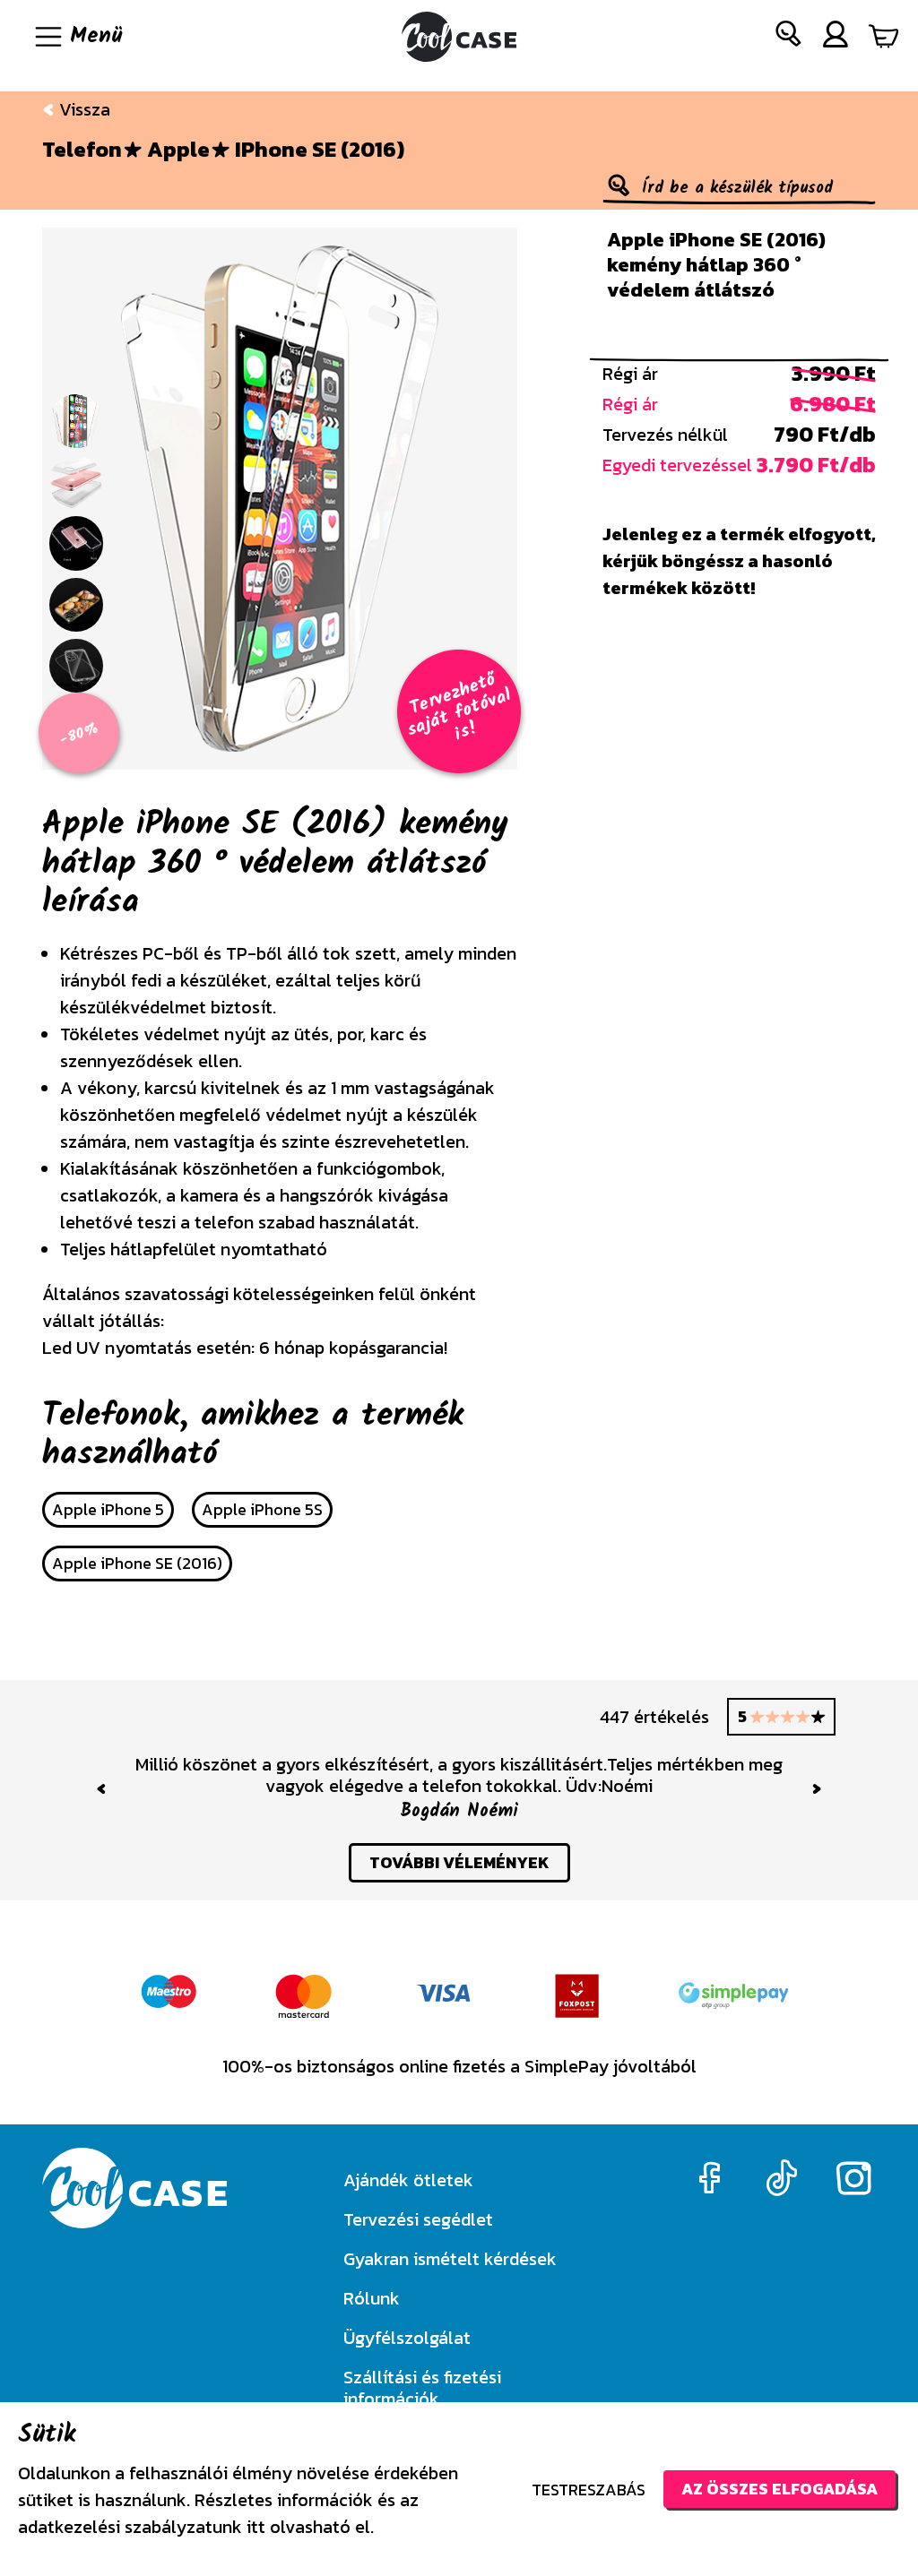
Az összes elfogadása (779, 2489)
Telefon (82, 150)
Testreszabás (589, 2490)
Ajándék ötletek (408, 2180)
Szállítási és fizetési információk (422, 2388)
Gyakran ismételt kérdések (450, 2259)
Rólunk (372, 2298)
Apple (178, 150)
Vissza (82, 109)
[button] (789, 37)
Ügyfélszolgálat (407, 2338)
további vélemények (459, 1862)
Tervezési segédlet (418, 2219)
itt (256, 2527)
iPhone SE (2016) (320, 150)
